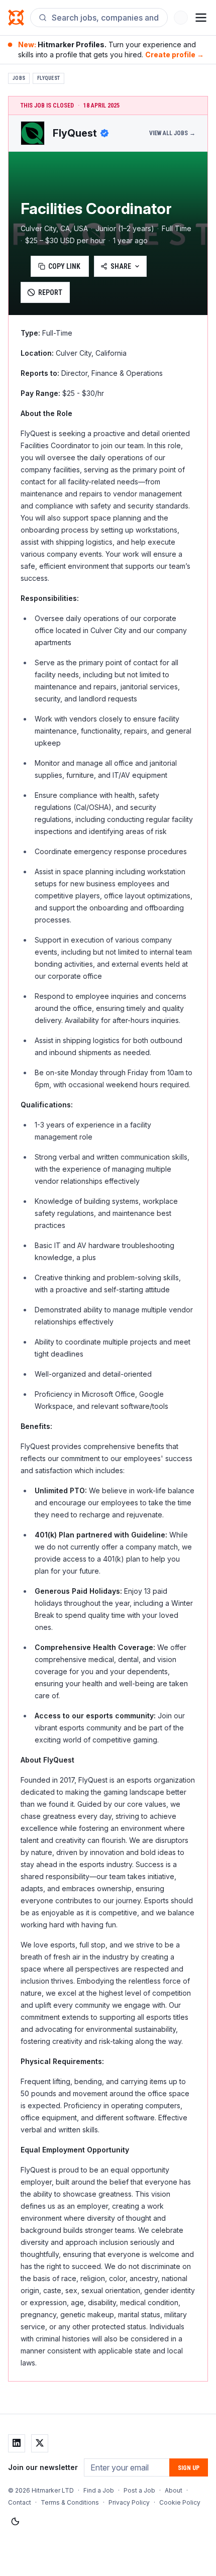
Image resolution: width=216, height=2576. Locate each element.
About (174, 2490)
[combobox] (105, 18)
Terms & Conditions (70, 2502)
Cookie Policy (180, 2502)
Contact (20, 2502)
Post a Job (139, 2490)
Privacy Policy (129, 2502)
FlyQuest (48, 78)
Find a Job (99, 2490)
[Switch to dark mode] (15, 2522)
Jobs (19, 78)
